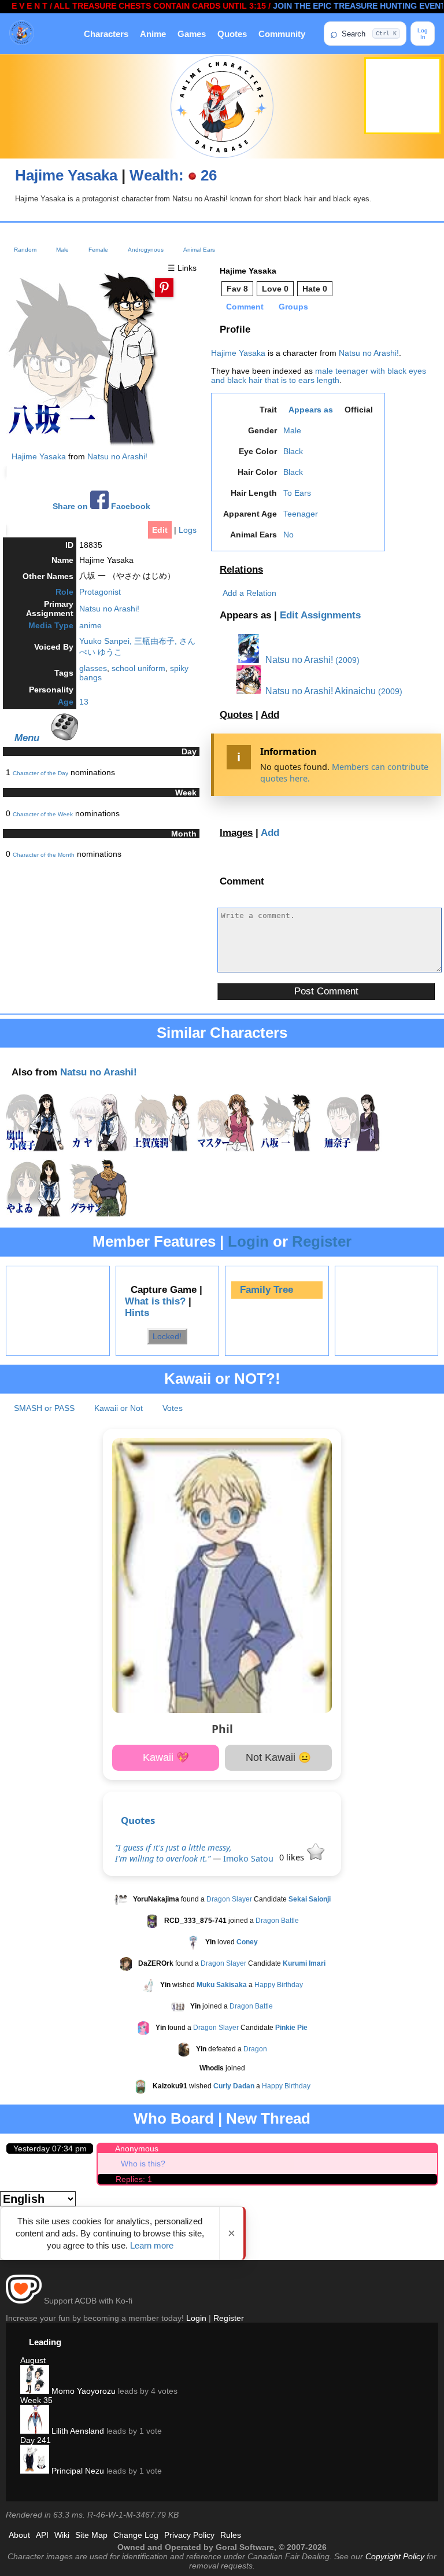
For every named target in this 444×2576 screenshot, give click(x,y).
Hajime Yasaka (66, 175)
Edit (160, 530)
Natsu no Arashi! (117, 456)
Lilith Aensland (77, 2431)
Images (236, 833)
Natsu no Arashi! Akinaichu (319, 691)
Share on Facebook (101, 506)
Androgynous (146, 250)
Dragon (255, 2050)
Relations (241, 570)
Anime (153, 34)
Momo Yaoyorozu (82, 2391)
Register (322, 1241)
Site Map (91, 2535)
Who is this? (143, 2164)
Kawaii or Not (119, 1408)
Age (66, 702)
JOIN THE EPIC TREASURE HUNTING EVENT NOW (342, 6)
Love (275, 289)
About (19, 2535)
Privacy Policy (189, 2535)
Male (62, 250)
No (288, 535)
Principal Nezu (77, 2471)
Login (248, 1241)
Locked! (167, 1336)
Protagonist (100, 592)
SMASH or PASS (44, 1408)
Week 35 (36, 2400)
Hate (315, 289)
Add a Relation (249, 593)
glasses (93, 668)
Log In (423, 34)
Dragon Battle (277, 1921)
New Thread (268, 2118)
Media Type (51, 625)
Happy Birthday (279, 1985)
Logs (188, 530)
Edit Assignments (320, 615)
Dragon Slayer (229, 1900)
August (33, 2360)
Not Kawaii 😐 (278, 1757)
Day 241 (36, 2440)
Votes (173, 1408)
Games (192, 34)
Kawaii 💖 (166, 1757)
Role (64, 592)
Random (25, 250)
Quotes (232, 34)
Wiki (62, 2535)
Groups (293, 307)
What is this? (155, 1301)
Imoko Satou (248, 1858)
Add (270, 715)
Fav (237, 289)
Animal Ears (199, 250)
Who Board (174, 2118)
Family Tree (267, 1290)
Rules (231, 2535)
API (42, 2535)
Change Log (136, 2535)
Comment (245, 307)
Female (98, 250)
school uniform (138, 668)
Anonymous (137, 2148)
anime (90, 625)
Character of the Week (43, 814)
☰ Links (182, 268)
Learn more (152, 2245)
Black (293, 451)
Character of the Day (40, 773)
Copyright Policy (395, 2556)
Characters (106, 34)
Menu (27, 738)
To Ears (297, 493)
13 (84, 702)
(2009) (347, 660)
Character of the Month (44, 855)
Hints (137, 1313)
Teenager (301, 514)
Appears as (311, 410)
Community (282, 34)
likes (293, 1857)
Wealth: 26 (173, 175)
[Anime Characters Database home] (22, 34)
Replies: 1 (134, 2179)
